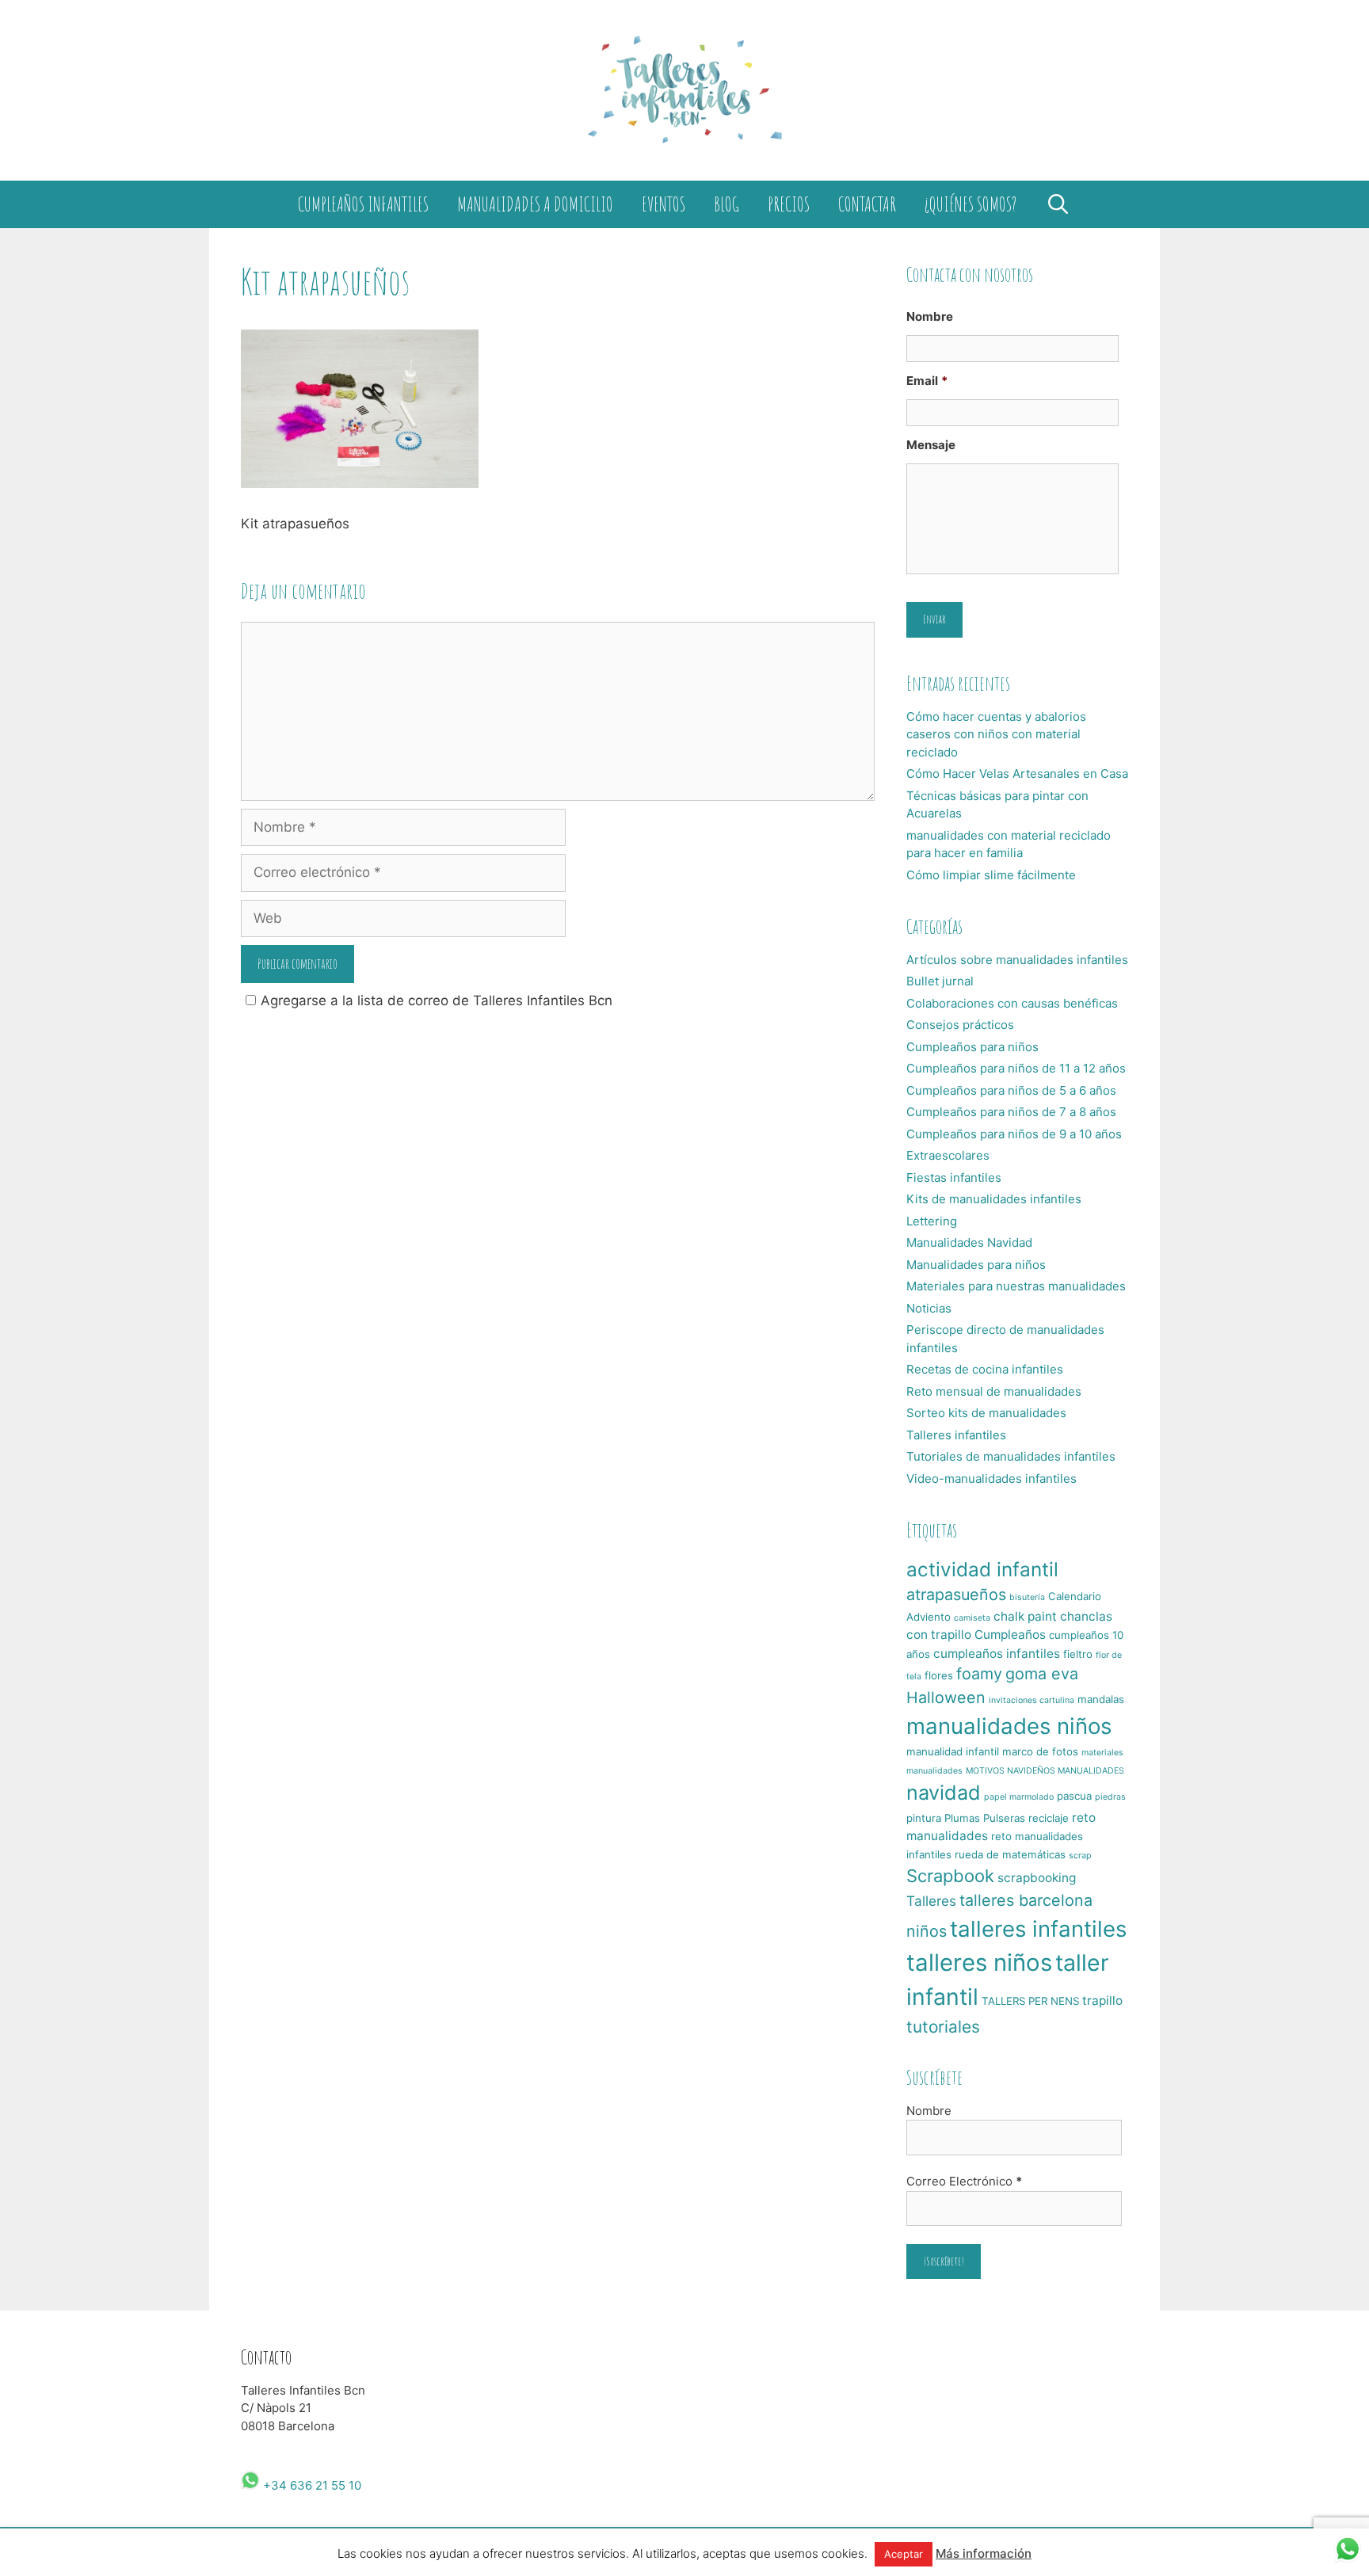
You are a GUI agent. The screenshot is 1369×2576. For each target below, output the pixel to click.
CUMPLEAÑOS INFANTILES (363, 204)
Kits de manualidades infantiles (994, 1199)
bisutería (1027, 1597)
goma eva (1042, 1674)
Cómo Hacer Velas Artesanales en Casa (1017, 774)
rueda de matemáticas (1010, 1854)
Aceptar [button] (904, 2554)
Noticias (929, 1308)
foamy (979, 1674)
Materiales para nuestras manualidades (1016, 1286)
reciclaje (1049, 1818)
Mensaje (931, 445)
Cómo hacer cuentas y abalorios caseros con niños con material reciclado (996, 734)
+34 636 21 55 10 (311, 2485)
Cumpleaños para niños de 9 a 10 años (1014, 1134)
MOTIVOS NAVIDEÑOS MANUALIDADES (1045, 1771)
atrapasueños (956, 1595)
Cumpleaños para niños (972, 1047)
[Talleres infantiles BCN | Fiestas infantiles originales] (684, 90)
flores (939, 1675)
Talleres (931, 1901)
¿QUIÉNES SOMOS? (971, 204)
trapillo (1102, 2001)
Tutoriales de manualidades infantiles (1011, 1456)
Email (927, 381)
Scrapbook (950, 1876)
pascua (1074, 1796)
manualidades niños (1009, 1726)
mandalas (1101, 1699)
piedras (1110, 1797)
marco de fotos (1040, 1751)
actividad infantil (982, 1569)
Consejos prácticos (960, 1025)
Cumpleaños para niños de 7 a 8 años (1011, 1112)
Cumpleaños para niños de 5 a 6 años (1011, 1090)
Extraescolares (948, 1155)
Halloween (946, 1698)
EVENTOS (664, 204)
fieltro (1078, 1654)
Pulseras (1004, 1818)
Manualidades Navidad (969, 1242)
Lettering (932, 1221)
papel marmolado (1019, 1797)
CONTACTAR (867, 204)
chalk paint (1025, 1616)
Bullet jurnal (940, 981)
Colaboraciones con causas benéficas (1012, 1003)
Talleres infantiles (956, 1435)
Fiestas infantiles (954, 1177)
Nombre (930, 316)
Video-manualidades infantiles (991, 1479)
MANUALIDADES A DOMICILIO (535, 204)
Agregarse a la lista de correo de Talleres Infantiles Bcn (437, 1000)
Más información (984, 2553)
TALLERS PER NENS (1030, 2001)
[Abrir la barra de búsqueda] (1058, 204)
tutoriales (943, 2027)
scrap (1080, 1856)
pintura (924, 1818)
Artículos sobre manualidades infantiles (1017, 960)
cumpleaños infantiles (997, 1654)
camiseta (972, 1618)
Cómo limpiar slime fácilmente (991, 875)
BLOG (726, 204)
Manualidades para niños (976, 1265)
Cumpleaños (1010, 1635)
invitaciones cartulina (1032, 1700)
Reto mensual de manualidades (994, 1391)
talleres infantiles (1038, 1929)
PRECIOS (789, 204)
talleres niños (979, 1962)
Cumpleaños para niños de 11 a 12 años (1016, 1068)
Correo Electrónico (964, 2181)
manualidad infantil (953, 1751)
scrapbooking (1037, 1878)
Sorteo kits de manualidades (986, 1413)
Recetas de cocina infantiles (985, 1369)
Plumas (962, 1818)
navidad (944, 1793)
